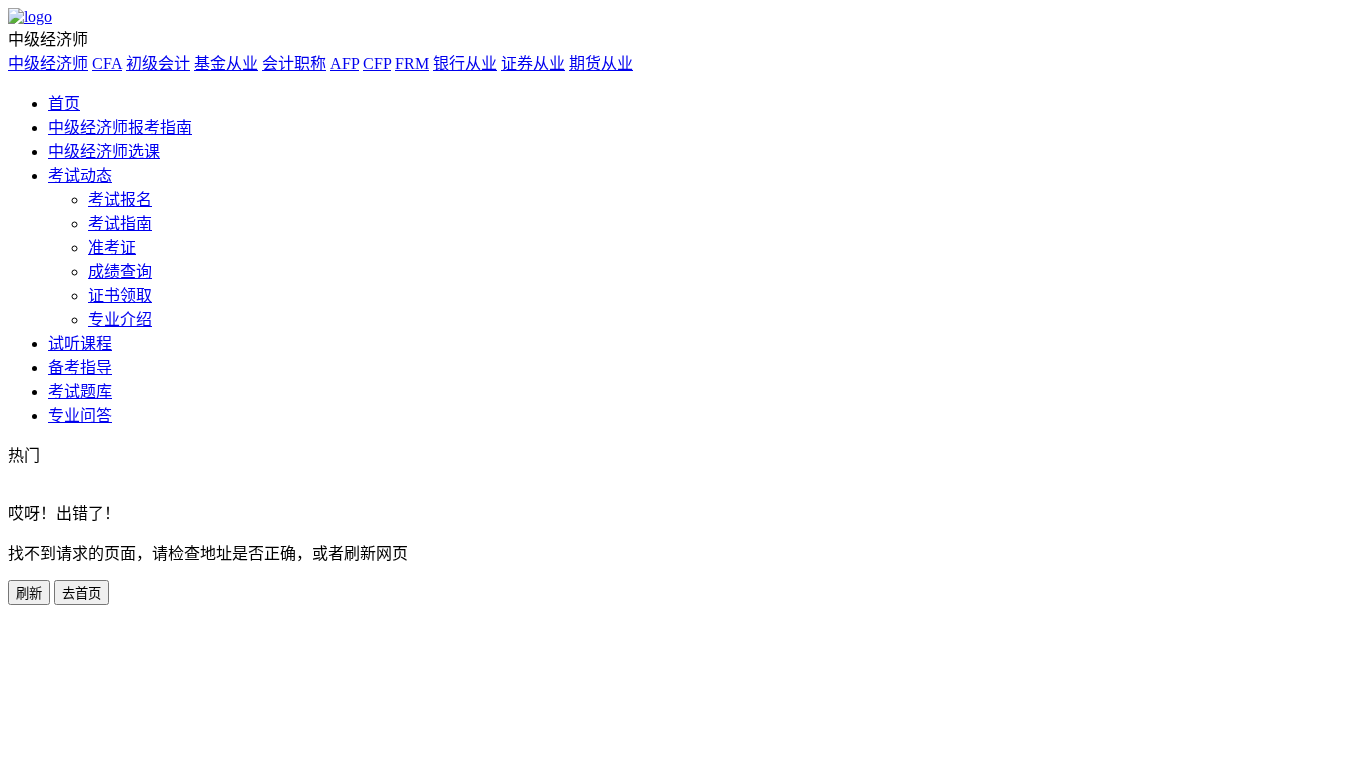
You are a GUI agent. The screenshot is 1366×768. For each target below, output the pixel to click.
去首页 (81, 593)
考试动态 (80, 175)
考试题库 (80, 391)
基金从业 (226, 63)
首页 (64, 103)
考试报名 (120, 199)
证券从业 (533, 63)
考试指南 (120, 223)
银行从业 (465, 63)
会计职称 (294, 63)
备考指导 (80, 367)
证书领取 (120, 295)
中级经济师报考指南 (120, 127)
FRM (412, 63)
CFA (107, 63)
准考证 (112, 247)
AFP (344, 63)
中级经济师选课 (104, 151)
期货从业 (601, 63)
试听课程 (80, 343)
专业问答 (80, 415)
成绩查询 (120, 271)
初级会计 (158, 63)
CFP (377, 63)
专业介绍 (120, 319)
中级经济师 (48, 63)
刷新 (29, 593)
